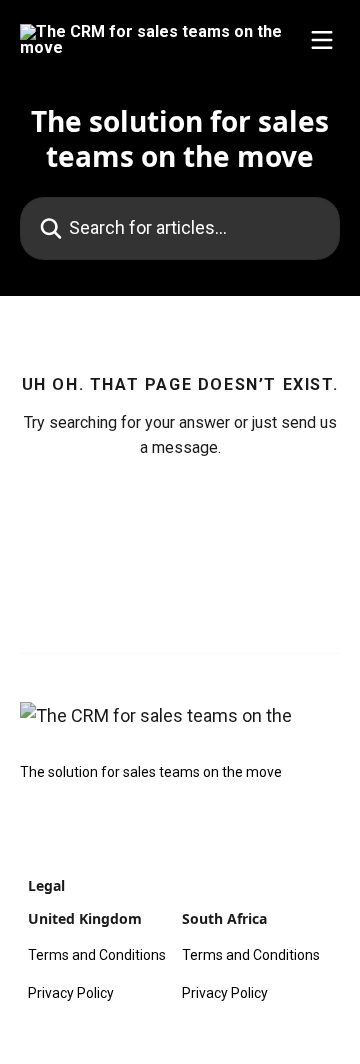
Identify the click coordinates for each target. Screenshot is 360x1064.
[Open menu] (322, 40)
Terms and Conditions (97, 955)
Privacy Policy (71, 993)
